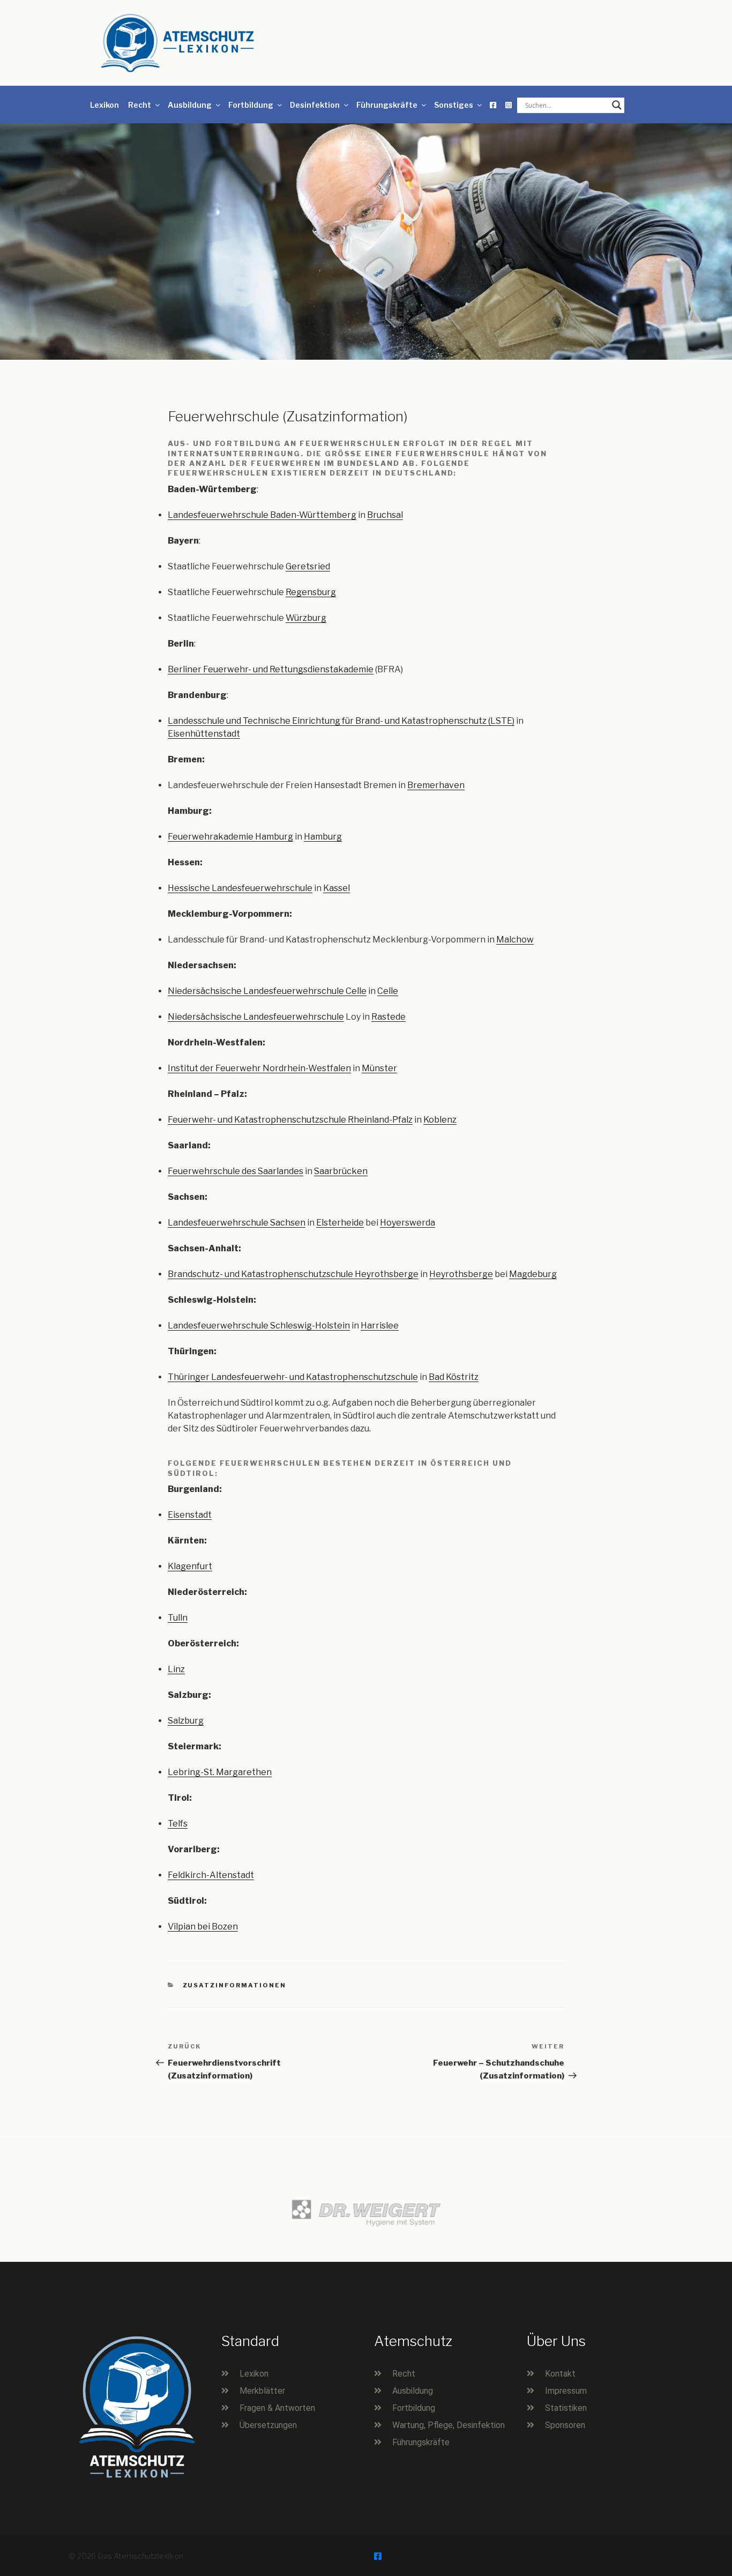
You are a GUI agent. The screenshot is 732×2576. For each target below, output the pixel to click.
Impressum (566, 2391)
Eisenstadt (190, 1515)
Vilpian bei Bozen (203, 1927)
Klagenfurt (190, 1566)
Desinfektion (315, 105)
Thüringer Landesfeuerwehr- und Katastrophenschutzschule (293, 1377)
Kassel (337, 888)
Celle (388, 991)
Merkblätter (262, 2391)
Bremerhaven (436, 785)
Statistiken (566, 2408)
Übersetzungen (268, 2425)
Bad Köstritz (454, 1377)
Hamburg (323, 837)
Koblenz (440, 1120)
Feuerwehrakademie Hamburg (230, 837)
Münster (379, 1068)
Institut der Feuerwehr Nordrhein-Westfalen (259, 1068)
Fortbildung (251, 105)
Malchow (515, 940)
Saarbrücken (341, 1171)
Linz (176, 1669)
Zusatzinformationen (235, 1985)
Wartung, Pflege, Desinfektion (449, 2425)
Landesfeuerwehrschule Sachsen (237, 1223)
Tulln (178, 1618)
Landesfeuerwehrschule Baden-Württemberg (262, 515)
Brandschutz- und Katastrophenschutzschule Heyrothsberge (293, 1274)
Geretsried (308, 566)
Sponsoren (565, 2425)
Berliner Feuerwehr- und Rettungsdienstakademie (271, 669)
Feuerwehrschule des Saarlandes (236, 1171)
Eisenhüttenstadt (204, 734)
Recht (140, 105)
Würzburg (306, 618)
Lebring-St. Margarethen (220, 1772)
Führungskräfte (387, 105)
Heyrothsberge (461, 1274)
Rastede (389, 1017)
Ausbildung (190, 105)
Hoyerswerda (408, 1223)
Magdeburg (533, 1274)
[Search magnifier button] (617, 105)
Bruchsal (385, 515)
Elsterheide (340, 1223)
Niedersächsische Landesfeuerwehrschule (256, 1017)
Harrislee (380, 1326)
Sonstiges (454, 105)
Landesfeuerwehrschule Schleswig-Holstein (259, 1326)
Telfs (178, 1824)
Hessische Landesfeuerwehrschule (240, 888)
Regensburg (311, 592)
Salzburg (186, 1721)
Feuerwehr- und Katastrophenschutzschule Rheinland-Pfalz (290, 1120)
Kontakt (560, 2374)
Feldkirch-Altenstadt (211, 1875)
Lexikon (104, 105)
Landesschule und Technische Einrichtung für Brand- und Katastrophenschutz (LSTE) (341, 721)
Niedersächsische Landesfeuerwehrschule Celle (267, 991)
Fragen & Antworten (277, 2408)
